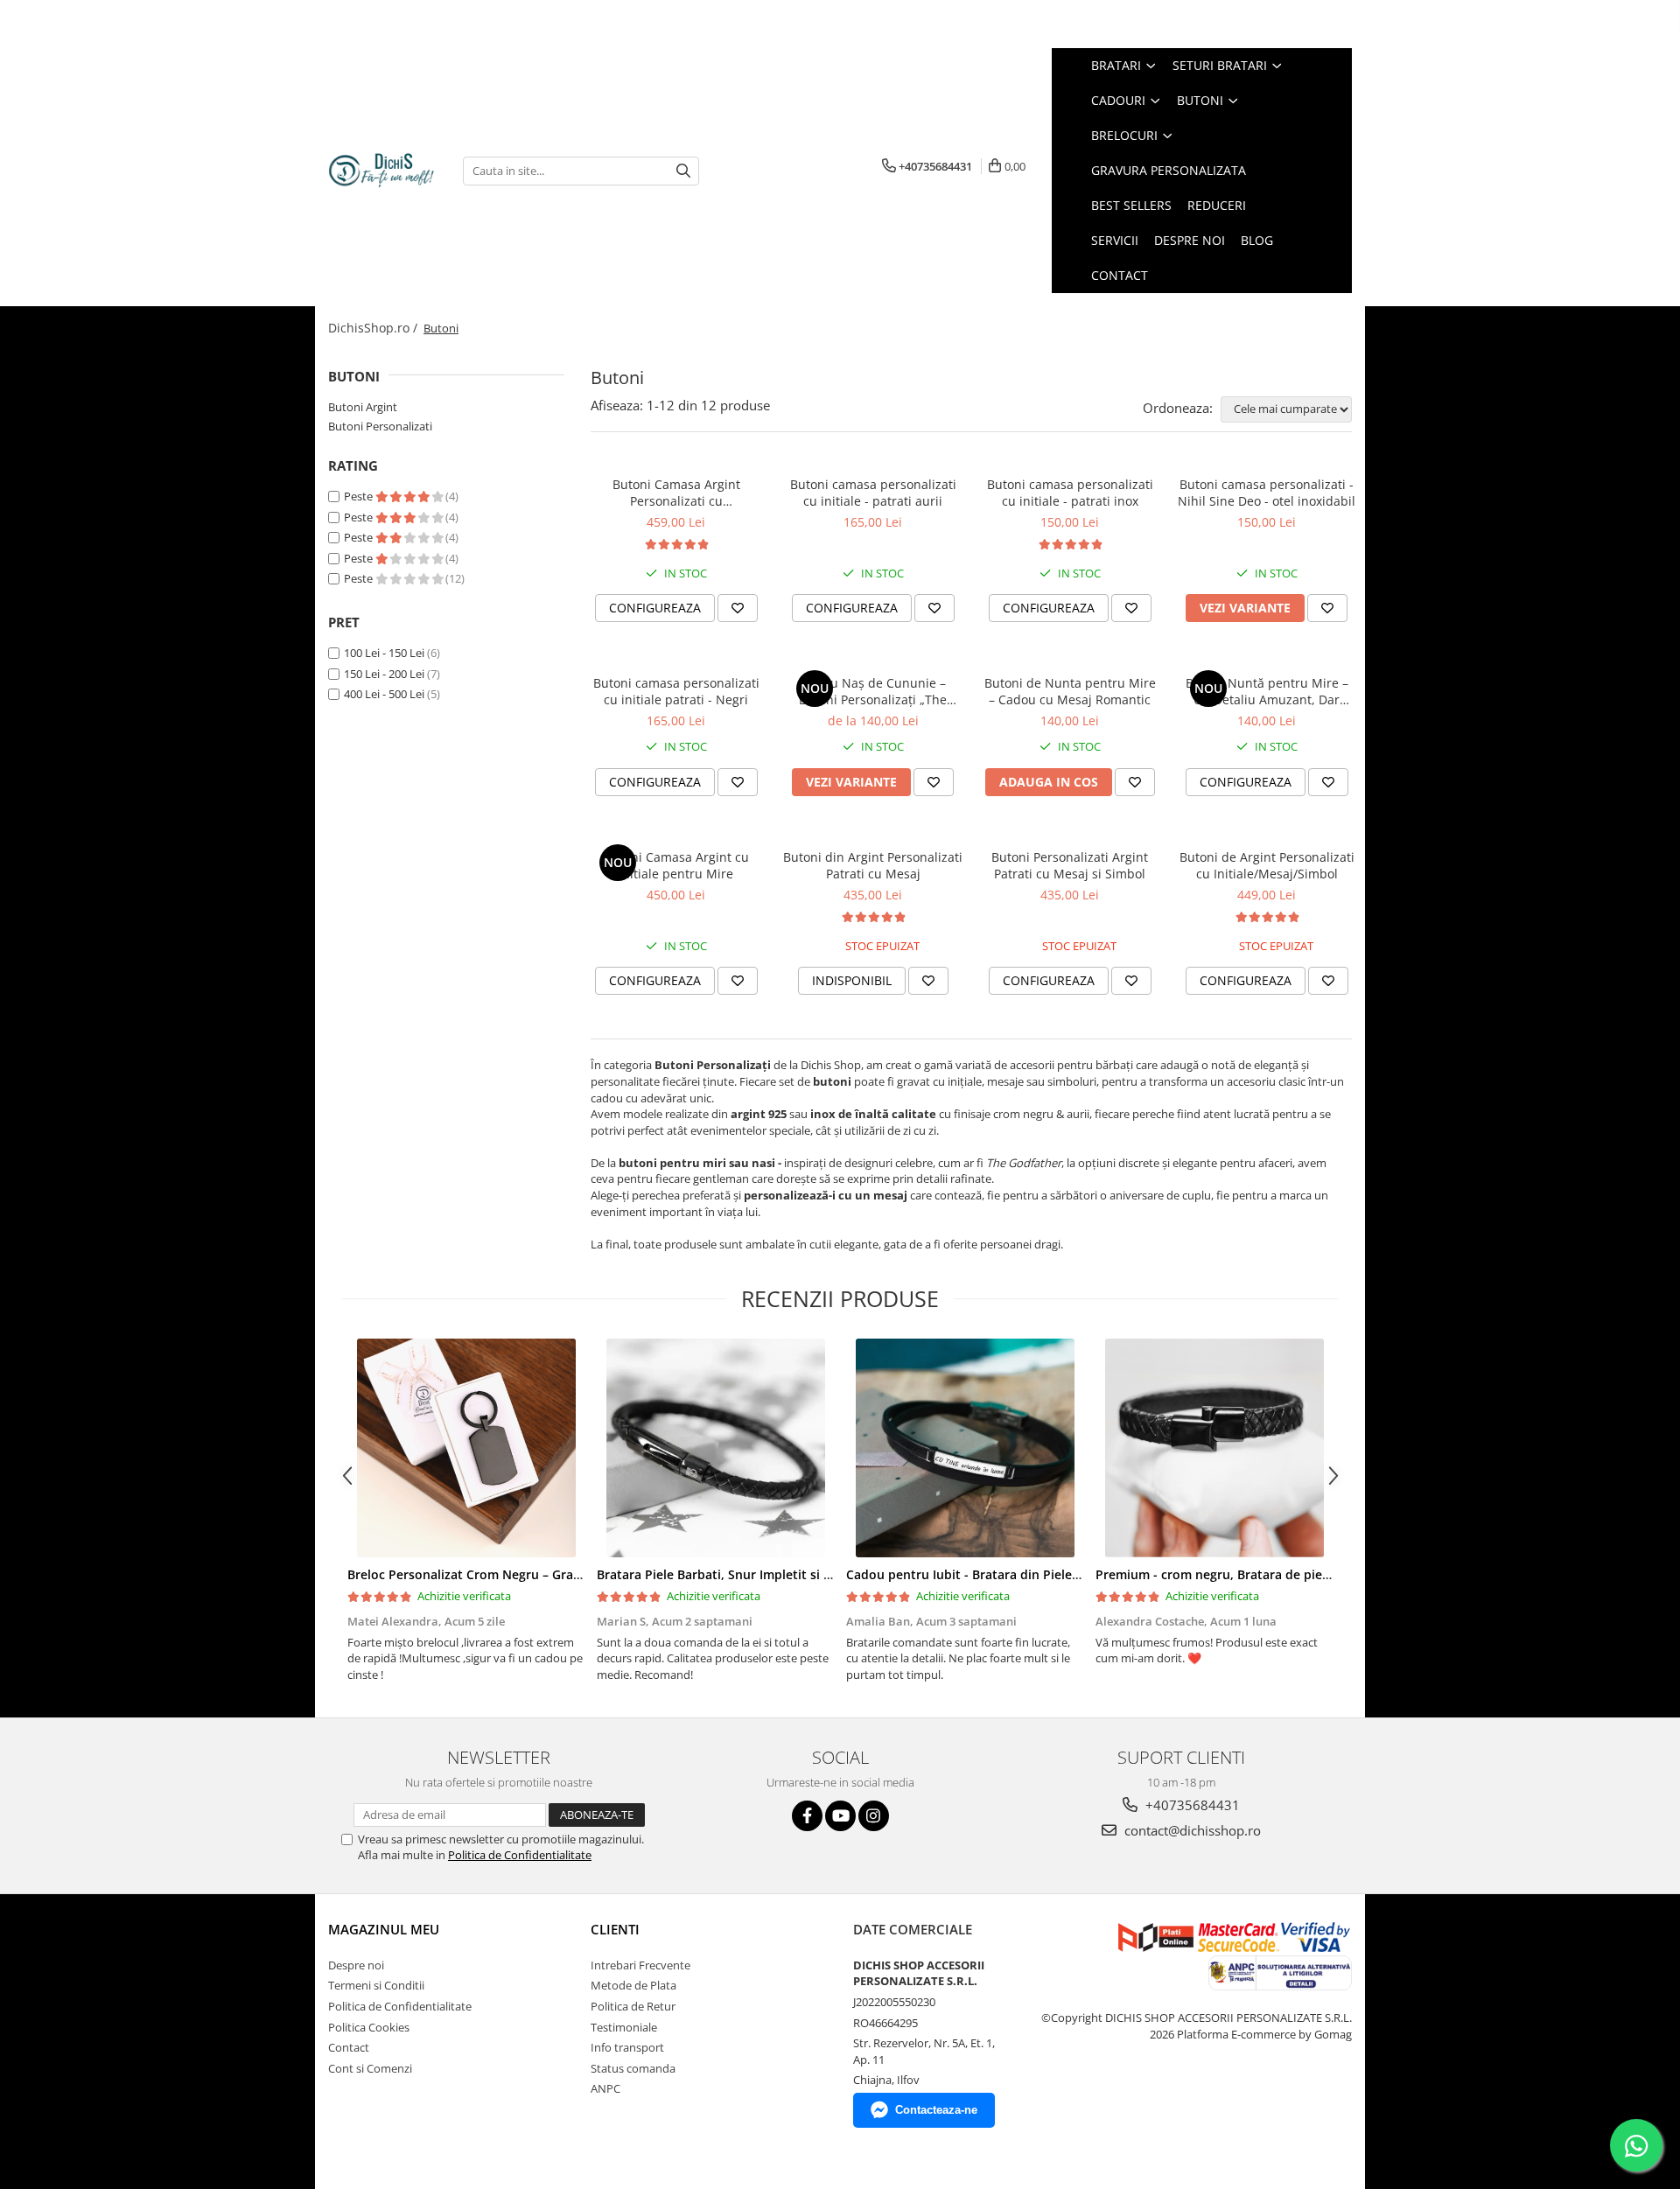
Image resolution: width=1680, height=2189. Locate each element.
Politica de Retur (633, 2006)
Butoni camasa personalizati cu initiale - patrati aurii (873, 493)
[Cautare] (683, 171)
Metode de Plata (633, 1985)
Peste (360, 496)
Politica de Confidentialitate (520, 1855)
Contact (349, 2047)
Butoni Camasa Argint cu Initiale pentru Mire (676, 865)
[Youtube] (840, 1816)
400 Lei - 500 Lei (384, 694)
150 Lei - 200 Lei (384, 674)
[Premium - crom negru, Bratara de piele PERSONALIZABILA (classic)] (1214, 1448)
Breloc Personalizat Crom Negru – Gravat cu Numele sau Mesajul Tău (553, 1574)
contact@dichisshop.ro (1191, 1830)
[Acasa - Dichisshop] (382, 171)
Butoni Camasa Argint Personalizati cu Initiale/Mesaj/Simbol (676, 493)
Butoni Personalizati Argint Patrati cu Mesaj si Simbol (1070, 865)
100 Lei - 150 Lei (384, 653)
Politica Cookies (369, 2027)
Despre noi (356, 1965)
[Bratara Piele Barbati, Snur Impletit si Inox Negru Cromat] (715, 1448)
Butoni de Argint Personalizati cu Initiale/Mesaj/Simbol (1267, 865)
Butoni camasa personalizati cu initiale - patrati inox (1070, 493)
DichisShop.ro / (374, 328)
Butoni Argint (363, 407)
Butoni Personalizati (380, 426)
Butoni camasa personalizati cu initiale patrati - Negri (676, 691)
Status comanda (633, 2068)
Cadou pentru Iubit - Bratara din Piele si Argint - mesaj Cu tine (1032, 1574)
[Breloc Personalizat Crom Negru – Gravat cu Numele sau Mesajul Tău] (466, 1448)
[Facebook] (807, 1816)
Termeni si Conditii (376, 1985)
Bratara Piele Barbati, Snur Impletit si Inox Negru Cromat (767, 1574)
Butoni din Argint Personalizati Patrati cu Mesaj (873, 865)
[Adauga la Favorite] (738, 608)
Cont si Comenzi (370, 2068)
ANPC (605, 2088)
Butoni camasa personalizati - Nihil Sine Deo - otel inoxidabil (1267, 493)
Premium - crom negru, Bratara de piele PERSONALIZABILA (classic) (1295, 1574)
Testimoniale (624, 2027)
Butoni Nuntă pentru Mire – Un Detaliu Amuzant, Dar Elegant (1267, 691)
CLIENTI (615, 1929)
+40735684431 (1191, 1805)
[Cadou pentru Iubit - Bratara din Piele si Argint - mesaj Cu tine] (965, 1448)
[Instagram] (874, 1816)
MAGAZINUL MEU (384, 1929)
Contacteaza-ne (936, 2110)
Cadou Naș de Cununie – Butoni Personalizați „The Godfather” (873, 691)
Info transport (627, 2047)
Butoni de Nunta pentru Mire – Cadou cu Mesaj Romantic (1070, 691)
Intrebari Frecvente (640, 1965)
